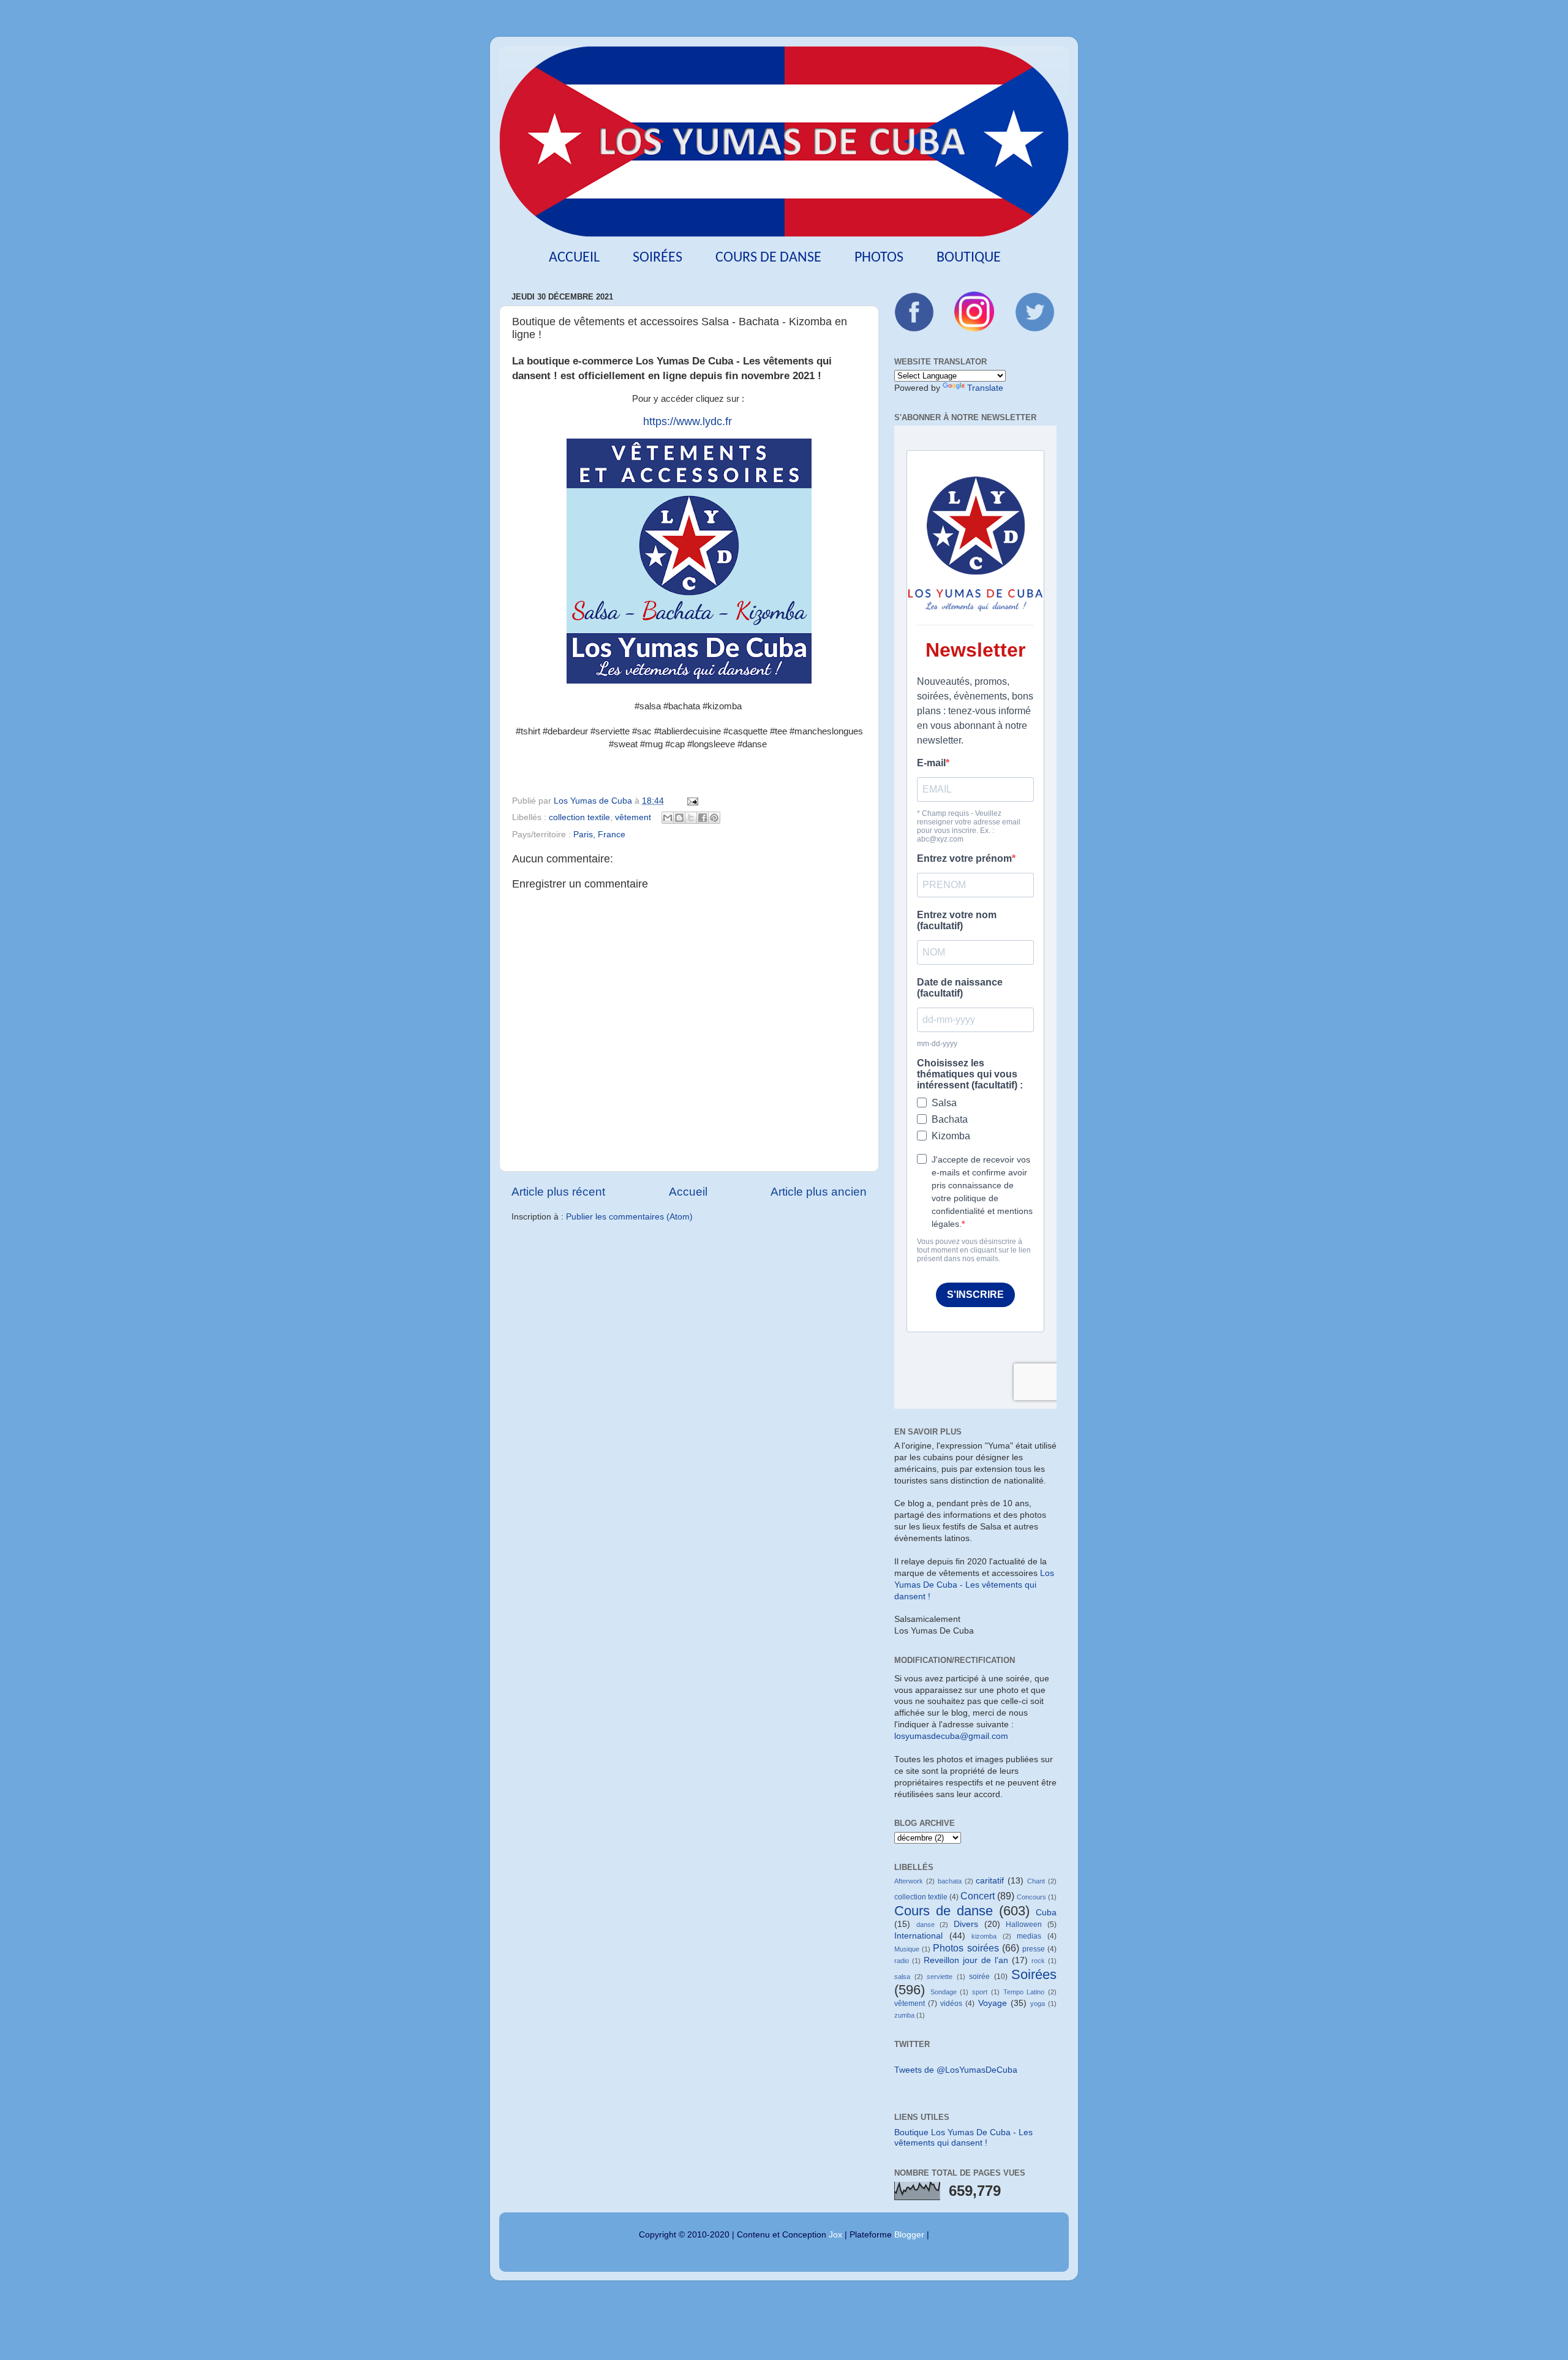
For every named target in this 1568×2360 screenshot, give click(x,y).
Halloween (1024, 1925)
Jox (835, 2235)
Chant (1036, 1881)
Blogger (909, 2235)
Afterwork (909, 1881)
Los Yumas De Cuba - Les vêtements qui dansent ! (974, 1585)
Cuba (1046, 1913)
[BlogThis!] (679, 818)
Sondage (944, 1992)
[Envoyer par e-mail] (668, 818)
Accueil (574, 258)
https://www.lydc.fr (688, 421)
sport (980, 1992)
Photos (879, 258)
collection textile (579, 817)
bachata (950, 1881)
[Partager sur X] (691, 818)
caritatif (990, 1881)
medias (1029, 1936)
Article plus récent (558, 1192)
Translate (985, 388)
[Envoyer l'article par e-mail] (691, 801)
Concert (978, 1896)
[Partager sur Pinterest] (714, 818)
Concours (1031, 1897)
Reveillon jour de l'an (966, 1960)
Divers (966, 1924)
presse (1034, 1949)
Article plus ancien (819, 1192)
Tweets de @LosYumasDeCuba (956, 2070)
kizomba (984, 1936)
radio (902, 1961)
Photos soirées (966, 1948)
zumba (904, 2015)
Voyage (993, 2003)
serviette (940, 1977)
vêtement (633, 817)
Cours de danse (768, 258)
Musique (907, 1949)
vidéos (951, 2004)
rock (1038, 1961)
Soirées (658, 258)
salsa (902, 1977)
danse (925, 1925)
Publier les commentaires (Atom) (629, 1217)
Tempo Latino (1024, 1992)
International (918, 1936)
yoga (1038, 2004)
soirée (979, 1977)
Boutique (969, 258)
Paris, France (599, 835)
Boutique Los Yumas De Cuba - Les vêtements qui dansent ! (963, 2137)
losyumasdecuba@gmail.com (951, 1736)
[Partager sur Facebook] (703, 818)
